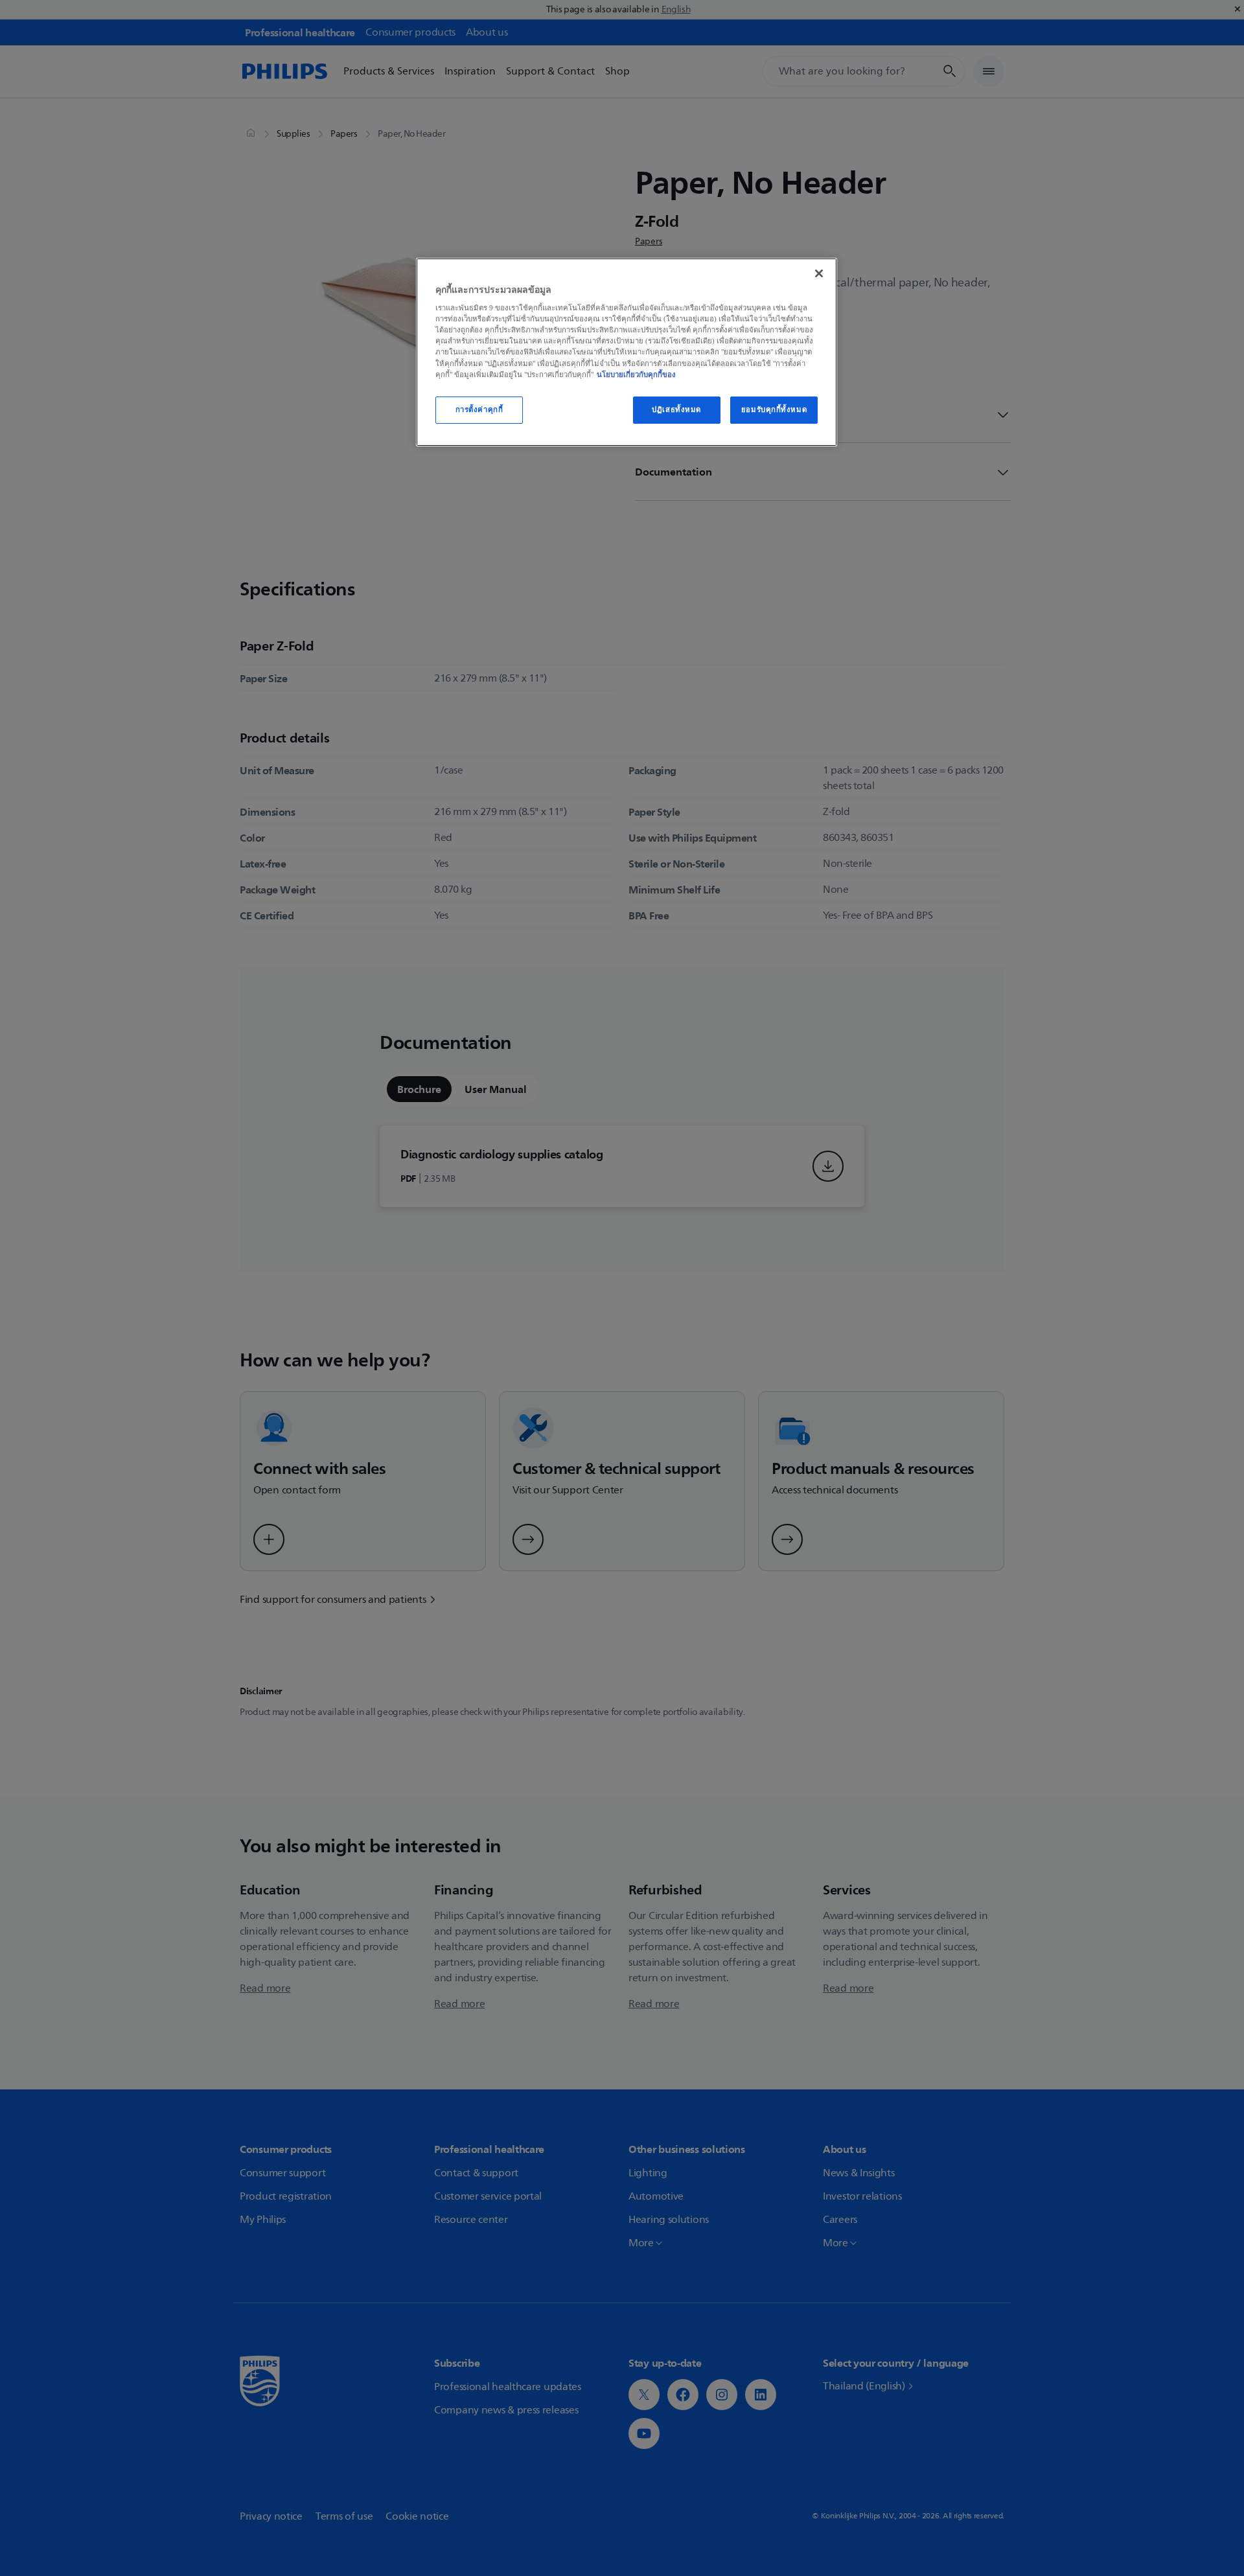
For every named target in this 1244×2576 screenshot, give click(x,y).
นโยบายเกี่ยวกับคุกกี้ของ (636, 374)
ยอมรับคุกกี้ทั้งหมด (774, 409)
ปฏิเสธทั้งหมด (676, 409)
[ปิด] (819, 273)
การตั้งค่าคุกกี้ (479, 409)
